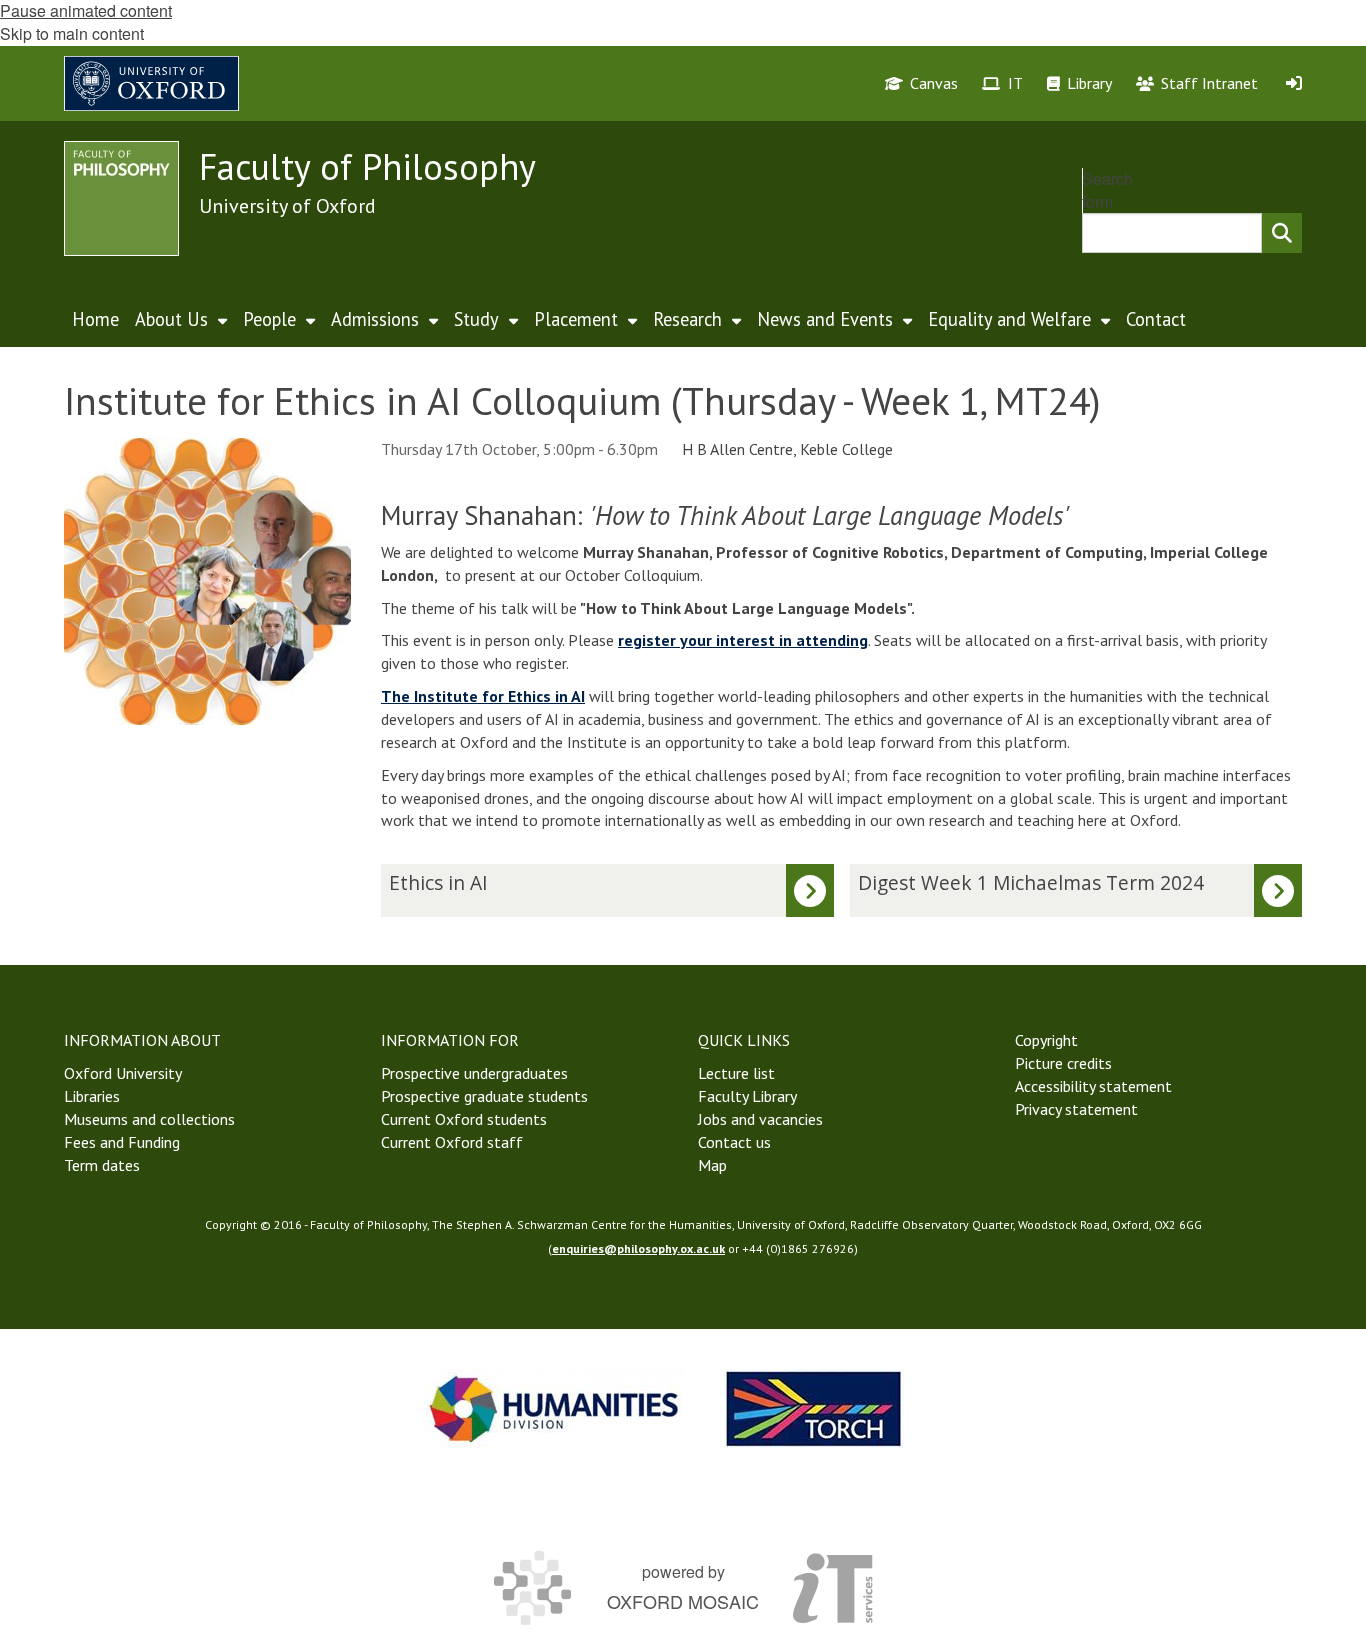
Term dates (102, 1165)
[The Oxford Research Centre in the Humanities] (814, 1408)
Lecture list (736, 1073)
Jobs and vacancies (760, 1119)
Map (712, 1165)
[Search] (1282, 233)
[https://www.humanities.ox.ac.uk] (554, 1408)
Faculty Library (747, 1096)
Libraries (92, 1096)
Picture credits (1063, 1063)
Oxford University (123, 1073)
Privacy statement (1076, 1109)
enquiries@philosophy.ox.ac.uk (638, 1248)
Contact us (734, 1142)
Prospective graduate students (484, 1096)
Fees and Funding (122, 1142)
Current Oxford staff (452, 1142)
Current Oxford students (464, 1119)
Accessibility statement (1093, 1086)
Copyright (1046, 1040)
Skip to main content (72, 33)
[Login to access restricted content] (1294, 83)
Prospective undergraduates (474, 1073)
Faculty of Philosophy (367, 166)
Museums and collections (149, 1119)
